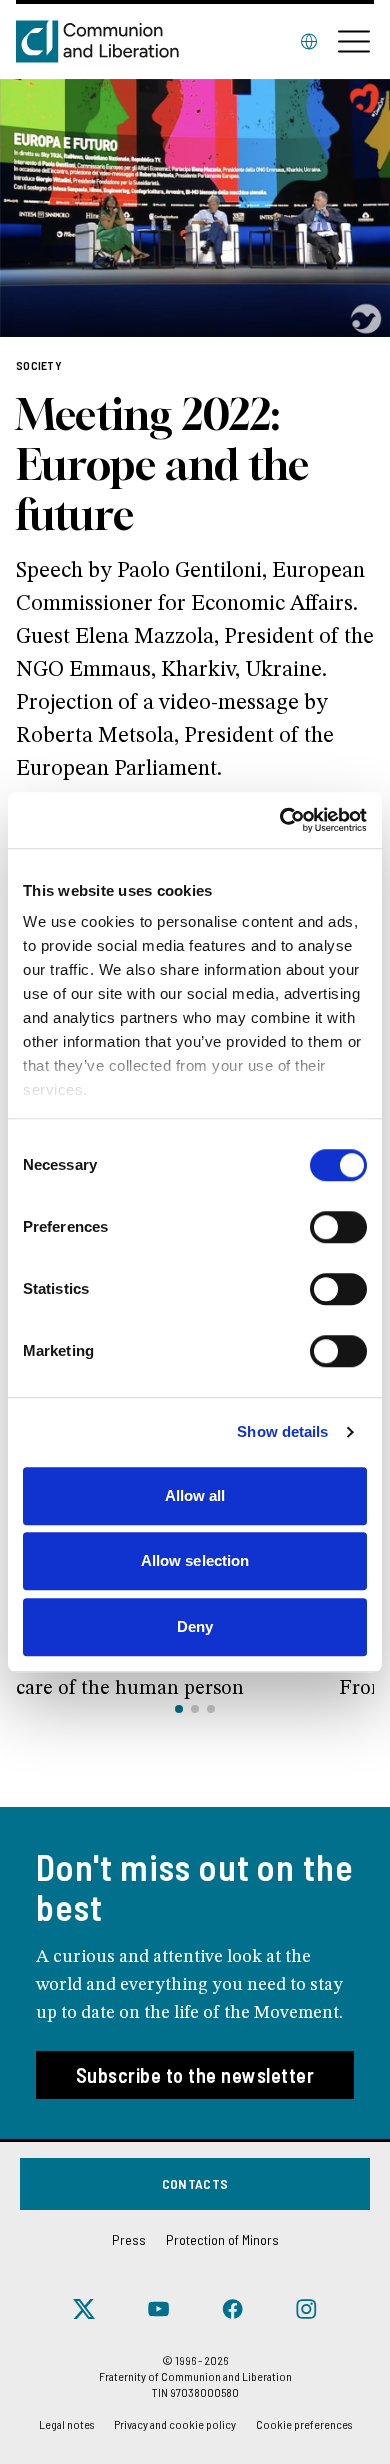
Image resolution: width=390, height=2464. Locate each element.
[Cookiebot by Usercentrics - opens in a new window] (280, 820)
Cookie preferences (304, 2424)
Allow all (195, 1495)
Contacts (195, 2183)
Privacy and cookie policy (175, 2424)
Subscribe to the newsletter (195, 2075)
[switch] (338, 1227)
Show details (282, 1431)
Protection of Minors (222, 2239)
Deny (195, 1626)
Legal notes (66, 2424)
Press (129, 2239)
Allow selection (195, 1560)
